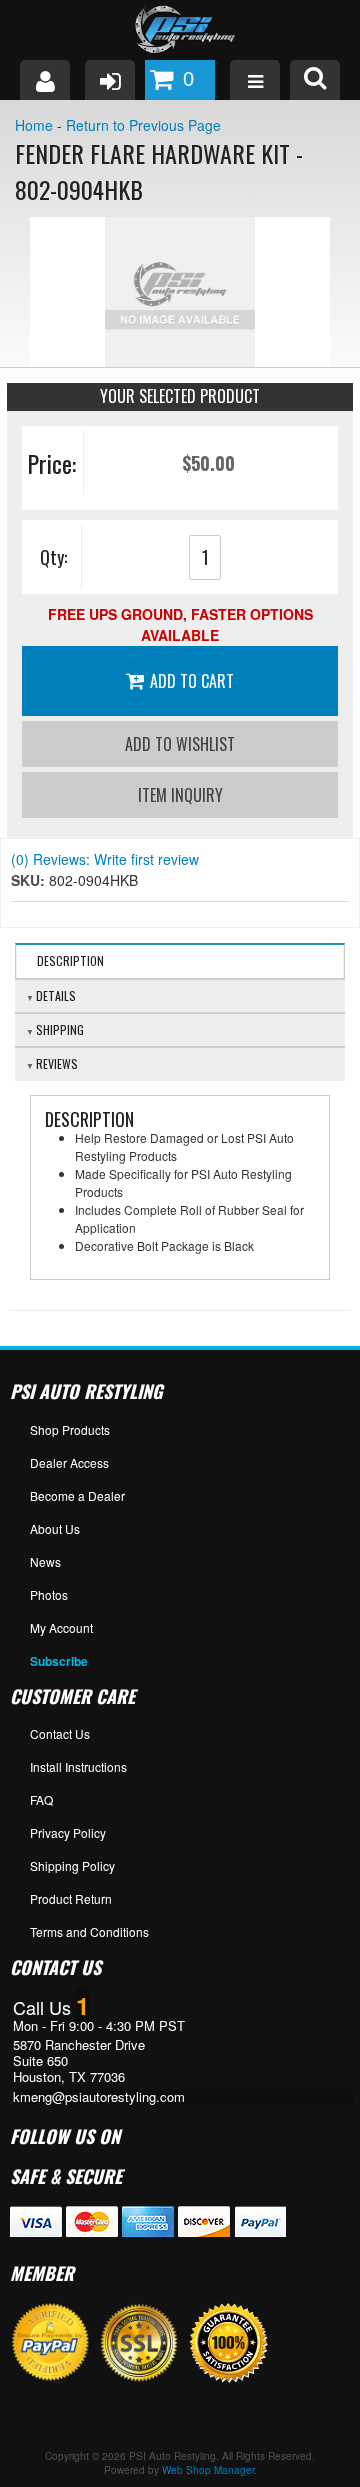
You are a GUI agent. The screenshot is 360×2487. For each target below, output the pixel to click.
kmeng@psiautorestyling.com (99, 2097)
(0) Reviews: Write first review (105, 859)
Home (34, 125)
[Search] (315, 80)
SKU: (30, 880)
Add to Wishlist (180, 744)
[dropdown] (255, 80)
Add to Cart (192, 681)
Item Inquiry (180, 795)
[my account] (45, 80)
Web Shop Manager (208, 2470)
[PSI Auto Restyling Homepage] (180, 30)
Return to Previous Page (143, 125)
